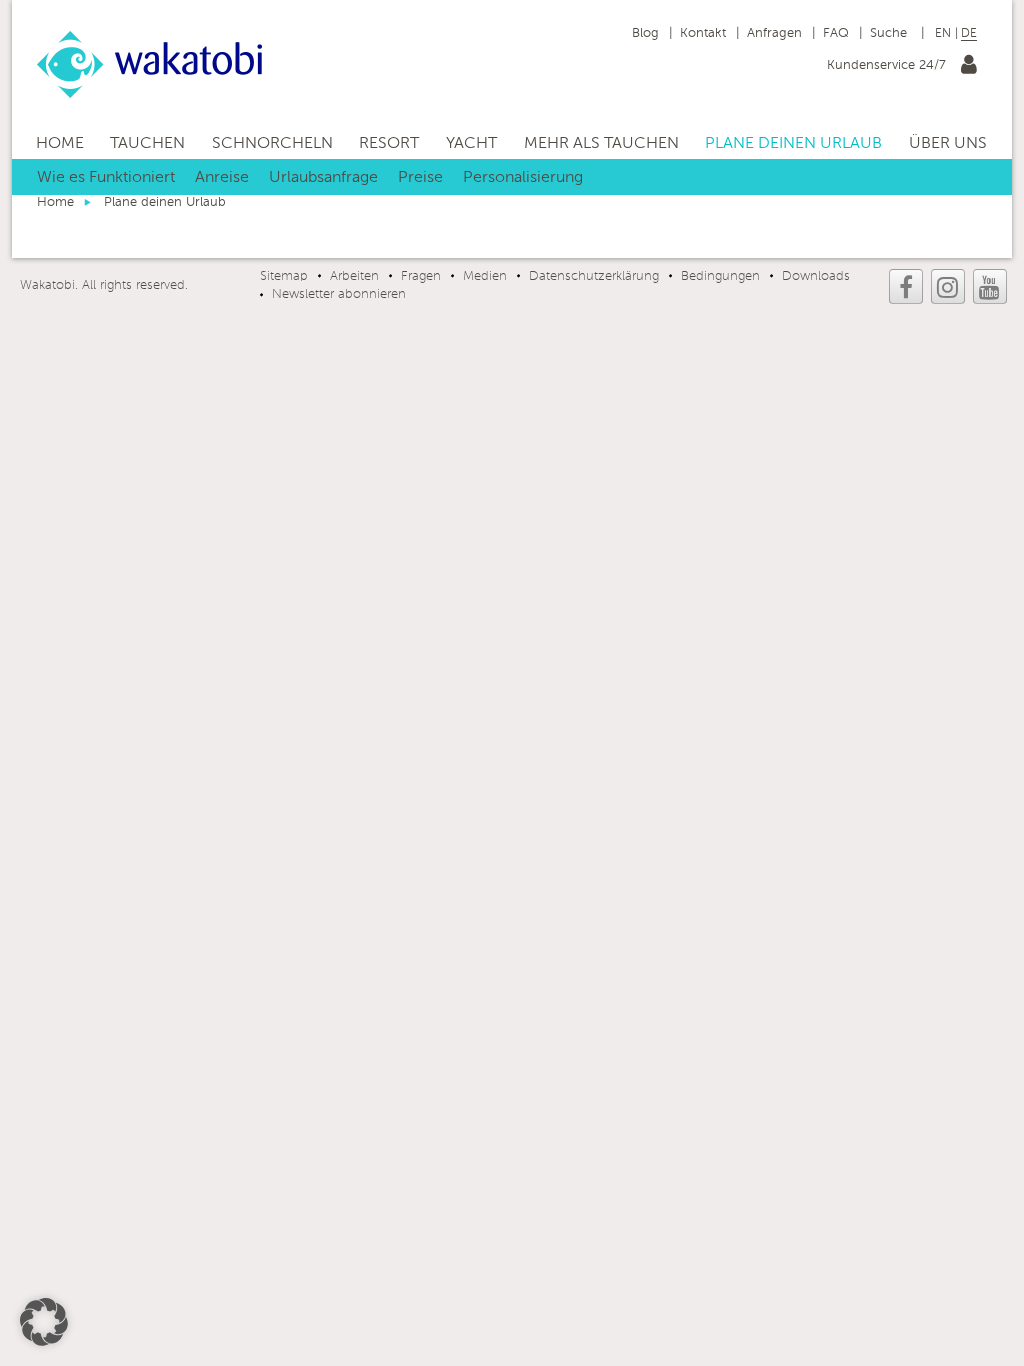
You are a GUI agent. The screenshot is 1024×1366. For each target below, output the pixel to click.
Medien (485, 276)
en (943, 34)
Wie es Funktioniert (106, 178)
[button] (44, 1322)
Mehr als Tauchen (601, 144)
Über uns (948, 144)
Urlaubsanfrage (323, 178)
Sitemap (284, 276)
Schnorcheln (272, 144)
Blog (645, 33)
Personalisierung (523, 178)
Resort (389, 144)
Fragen (421, 276)
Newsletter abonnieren (339, 294)
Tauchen (147, 144)
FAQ (836, 33)
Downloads (816, 276)
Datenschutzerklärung (594, 276)
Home (60, 144)
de (969, 34)
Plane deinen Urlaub (793, 144)
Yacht (471, 144)
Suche (890, 33)
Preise (420, 178)
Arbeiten (354, 276)
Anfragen (774, 33)
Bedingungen (720, 276)
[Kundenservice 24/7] (969, 68)
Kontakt (703, 33)
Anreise (222, 178)
